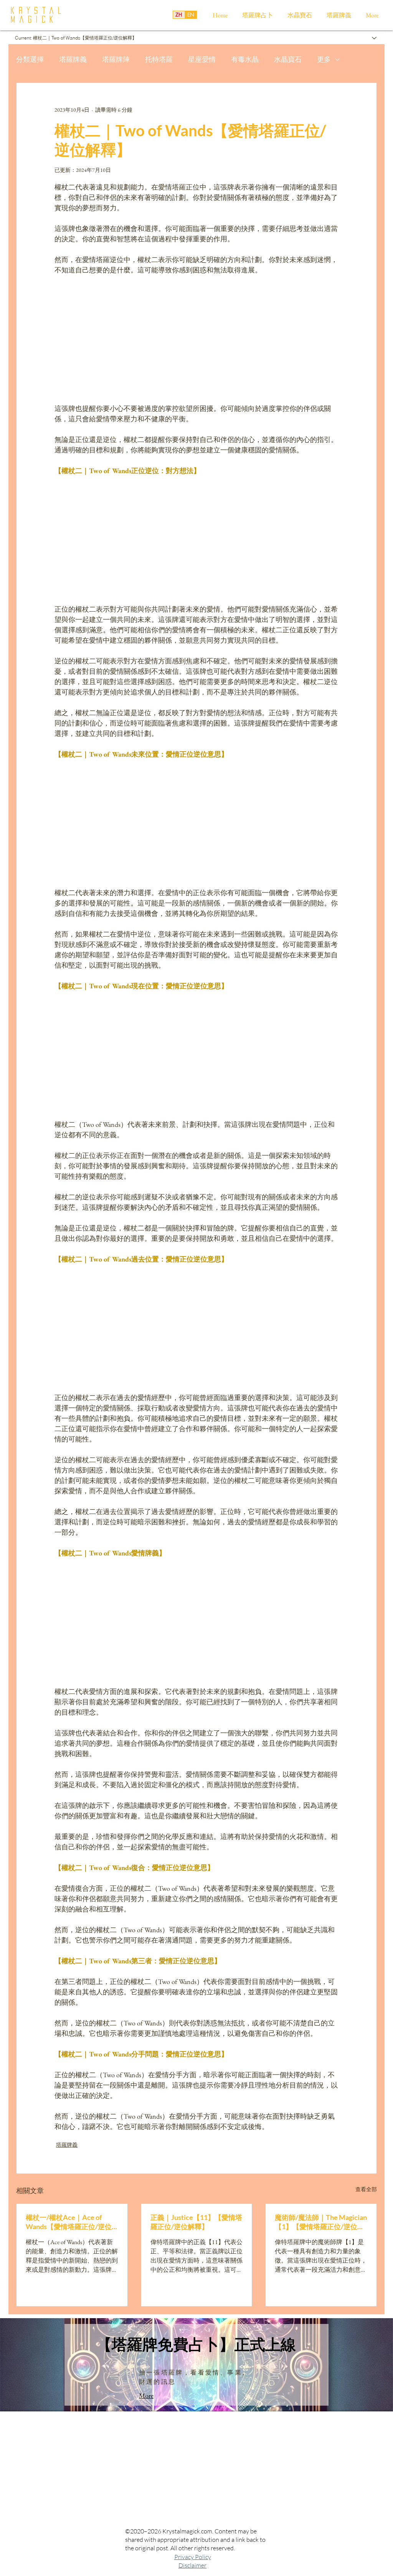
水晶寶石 (288, 59)
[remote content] (196, 339)
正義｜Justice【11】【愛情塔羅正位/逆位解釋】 (196, 2222)
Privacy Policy (193, 2557)
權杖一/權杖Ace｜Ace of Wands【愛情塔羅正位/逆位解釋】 (69, 2222)
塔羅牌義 (73, 59)
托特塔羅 (159, 59)
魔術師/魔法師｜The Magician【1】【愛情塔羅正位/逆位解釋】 (321, 2222)
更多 (324, 59)
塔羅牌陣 (116, 59)
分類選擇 (30, 59)
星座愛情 (202, 59)
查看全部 (366, 2189)
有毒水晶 (245, 59)
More (146, 2395)
